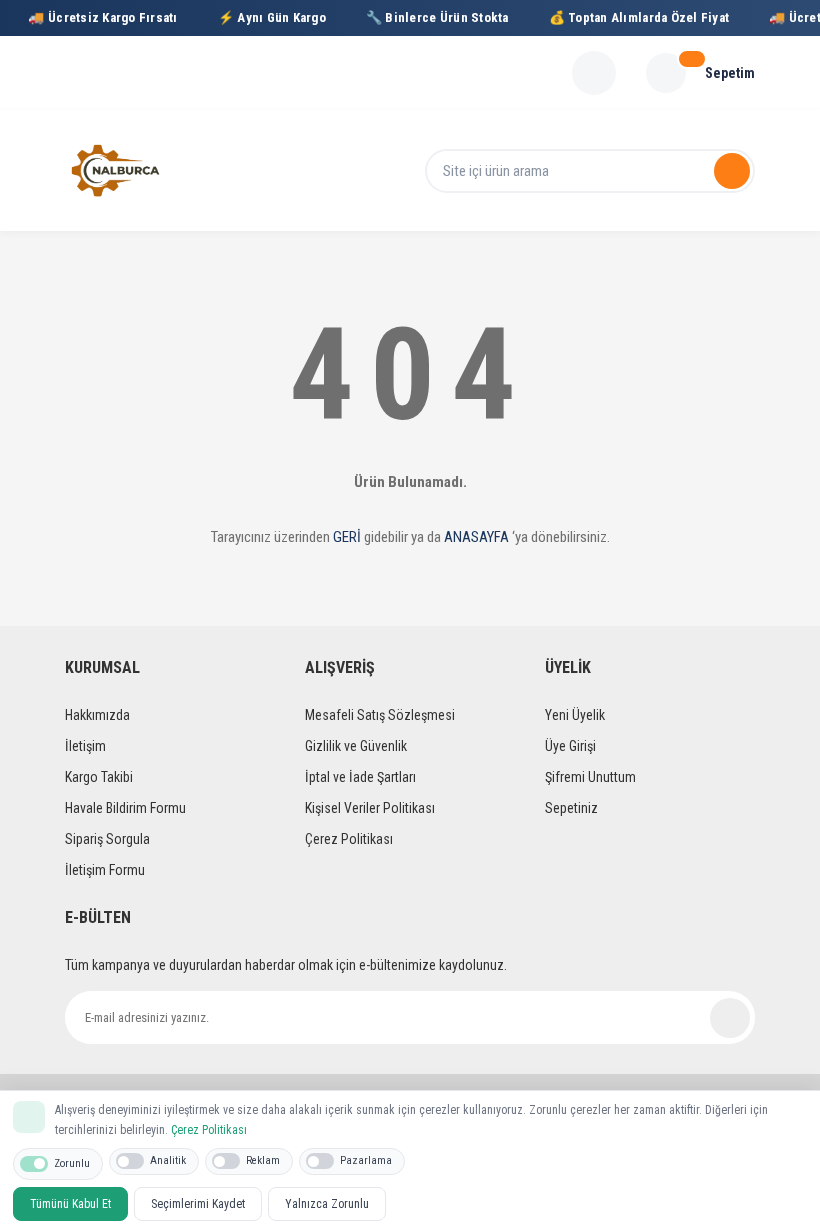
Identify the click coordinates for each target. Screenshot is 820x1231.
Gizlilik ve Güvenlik (356, 746)
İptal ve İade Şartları (360, 777)
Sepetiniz (571, 808)
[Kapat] (794, 1115)
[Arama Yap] (732, 171)
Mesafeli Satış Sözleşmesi (380, 715)
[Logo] (115, 170)
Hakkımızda (97, 715)
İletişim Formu (105, 870)
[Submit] (730, 1018)
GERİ (347, 537)
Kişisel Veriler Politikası (370, 808)
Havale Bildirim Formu (125, 808)
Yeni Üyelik (575, 715)
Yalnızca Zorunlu (327, 1204)
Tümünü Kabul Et (70, 1204)
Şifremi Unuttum (590, 777)
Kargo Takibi (99, 777)
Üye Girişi (570, 746)
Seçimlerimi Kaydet (198, 1204)
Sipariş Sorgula (107, 839)
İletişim (85, 746)
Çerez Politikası (349, 839)
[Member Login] (594, 73)
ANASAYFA (476, 537)
